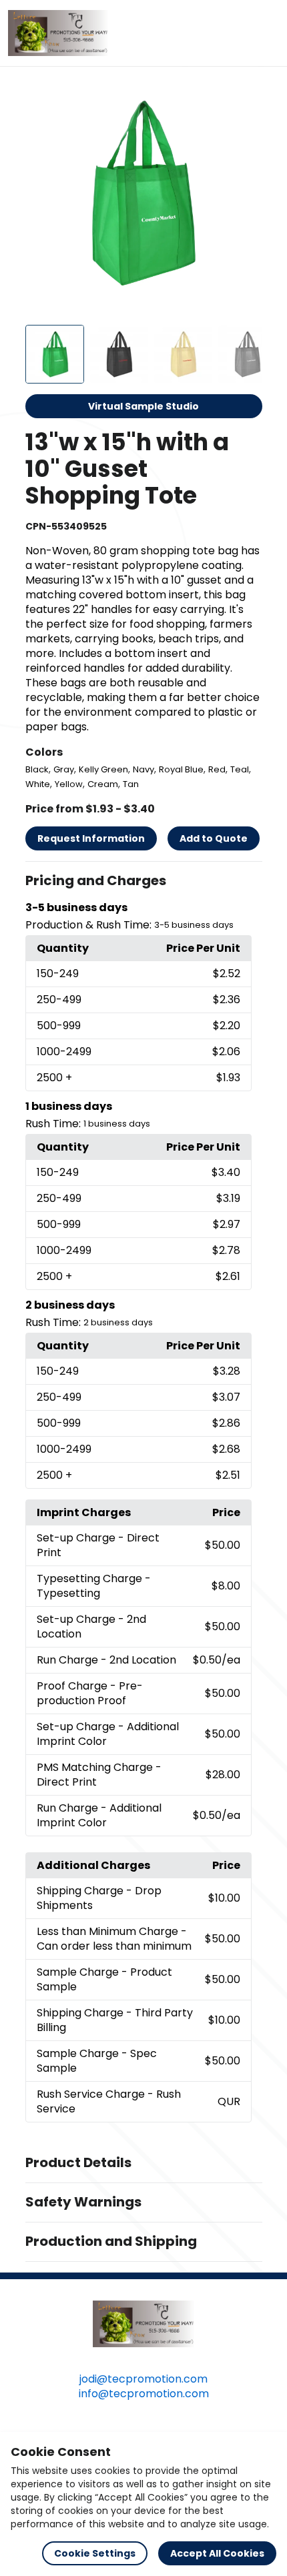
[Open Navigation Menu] (264, 33)
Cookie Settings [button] (95, 2553)
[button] (144, 881)
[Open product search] (236, 33)
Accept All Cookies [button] (217, 2553)
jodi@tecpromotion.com (143, 2379)
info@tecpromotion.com (144, 2394)
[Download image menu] (245, 95)
